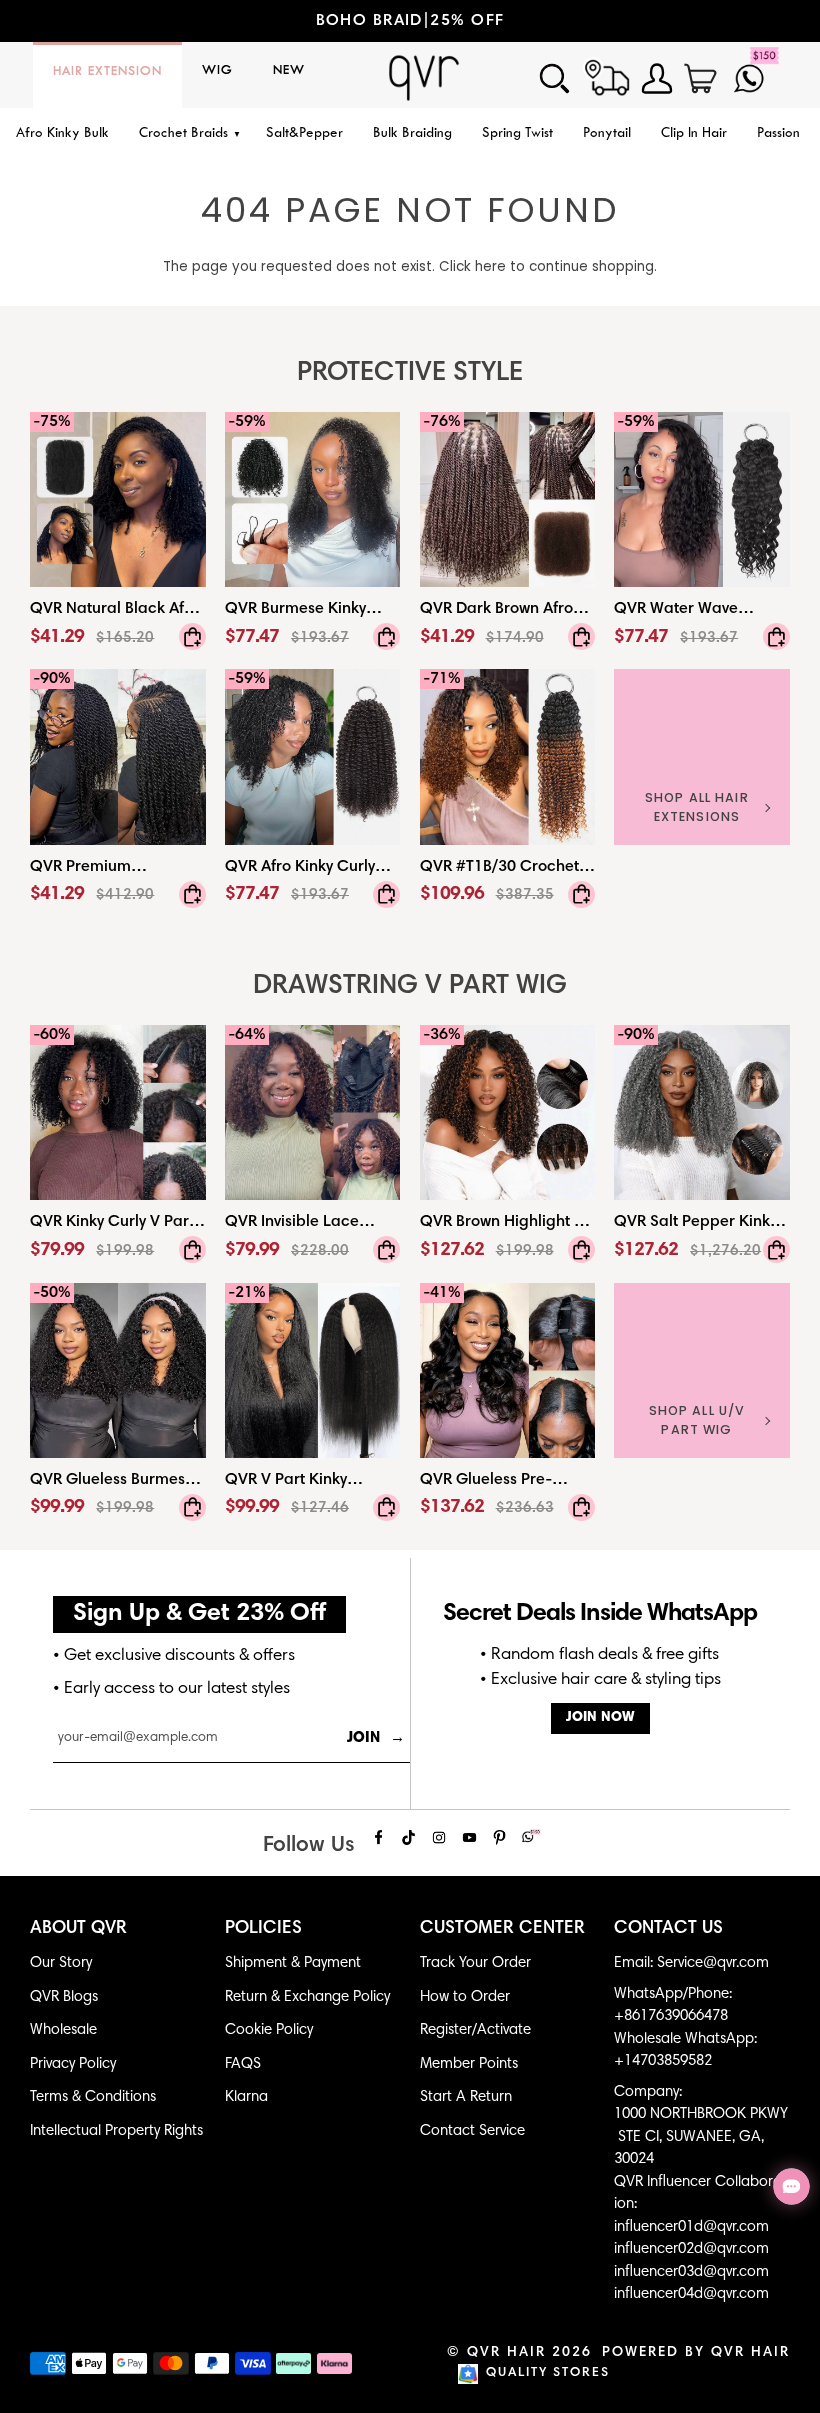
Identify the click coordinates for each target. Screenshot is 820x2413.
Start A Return (466, 2097)
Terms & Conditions (93, 2097)
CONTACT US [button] (668, 1929)
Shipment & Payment (293, 1963)
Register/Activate (475, 2030)
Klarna (246, 2097)
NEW (289, 71)
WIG (217, 71)
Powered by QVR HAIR (696, 2353)
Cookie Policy (269, 2030)
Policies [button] (263, 1929)
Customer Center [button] (502, 1929)
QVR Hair (506, 2353)
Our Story (61, 1963)
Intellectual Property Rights (116, 2131)
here (490, 266)
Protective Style (410, 373)
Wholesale (63, 2030)
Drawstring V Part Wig (410, 986)
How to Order (465, 1997)
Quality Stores (548, 2373)
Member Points (469, 2064)
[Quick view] (192, 637)
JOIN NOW (600, 1718)
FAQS (243, 2064)
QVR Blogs (64, 1997)
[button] (187, 134)
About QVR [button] (78, 1929)
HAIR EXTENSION (107, 72)
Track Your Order (475, 1963)
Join (376, 1738)
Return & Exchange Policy (307, 1997)
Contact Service (472, 2131)
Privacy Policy (73, 2064)
